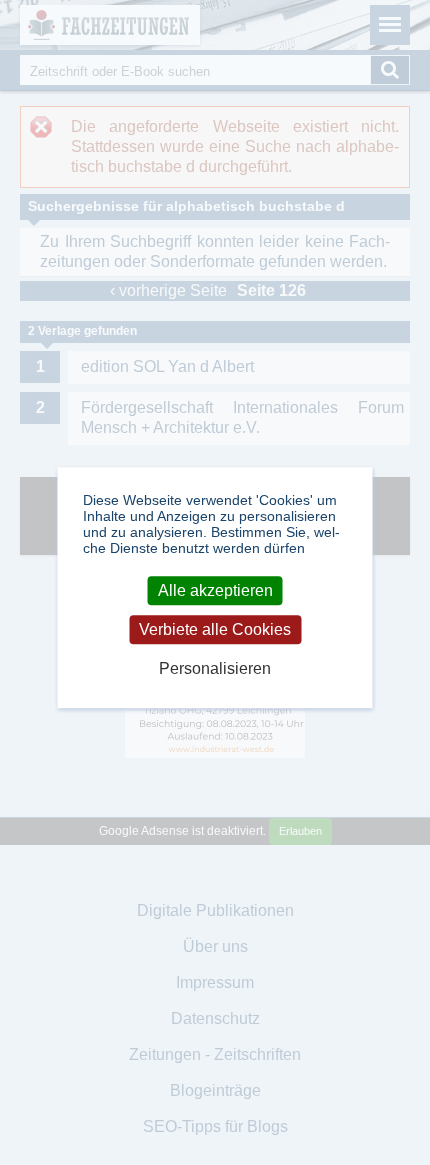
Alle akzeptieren (215, 590)
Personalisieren (215, 668)
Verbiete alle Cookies (215, 629)
